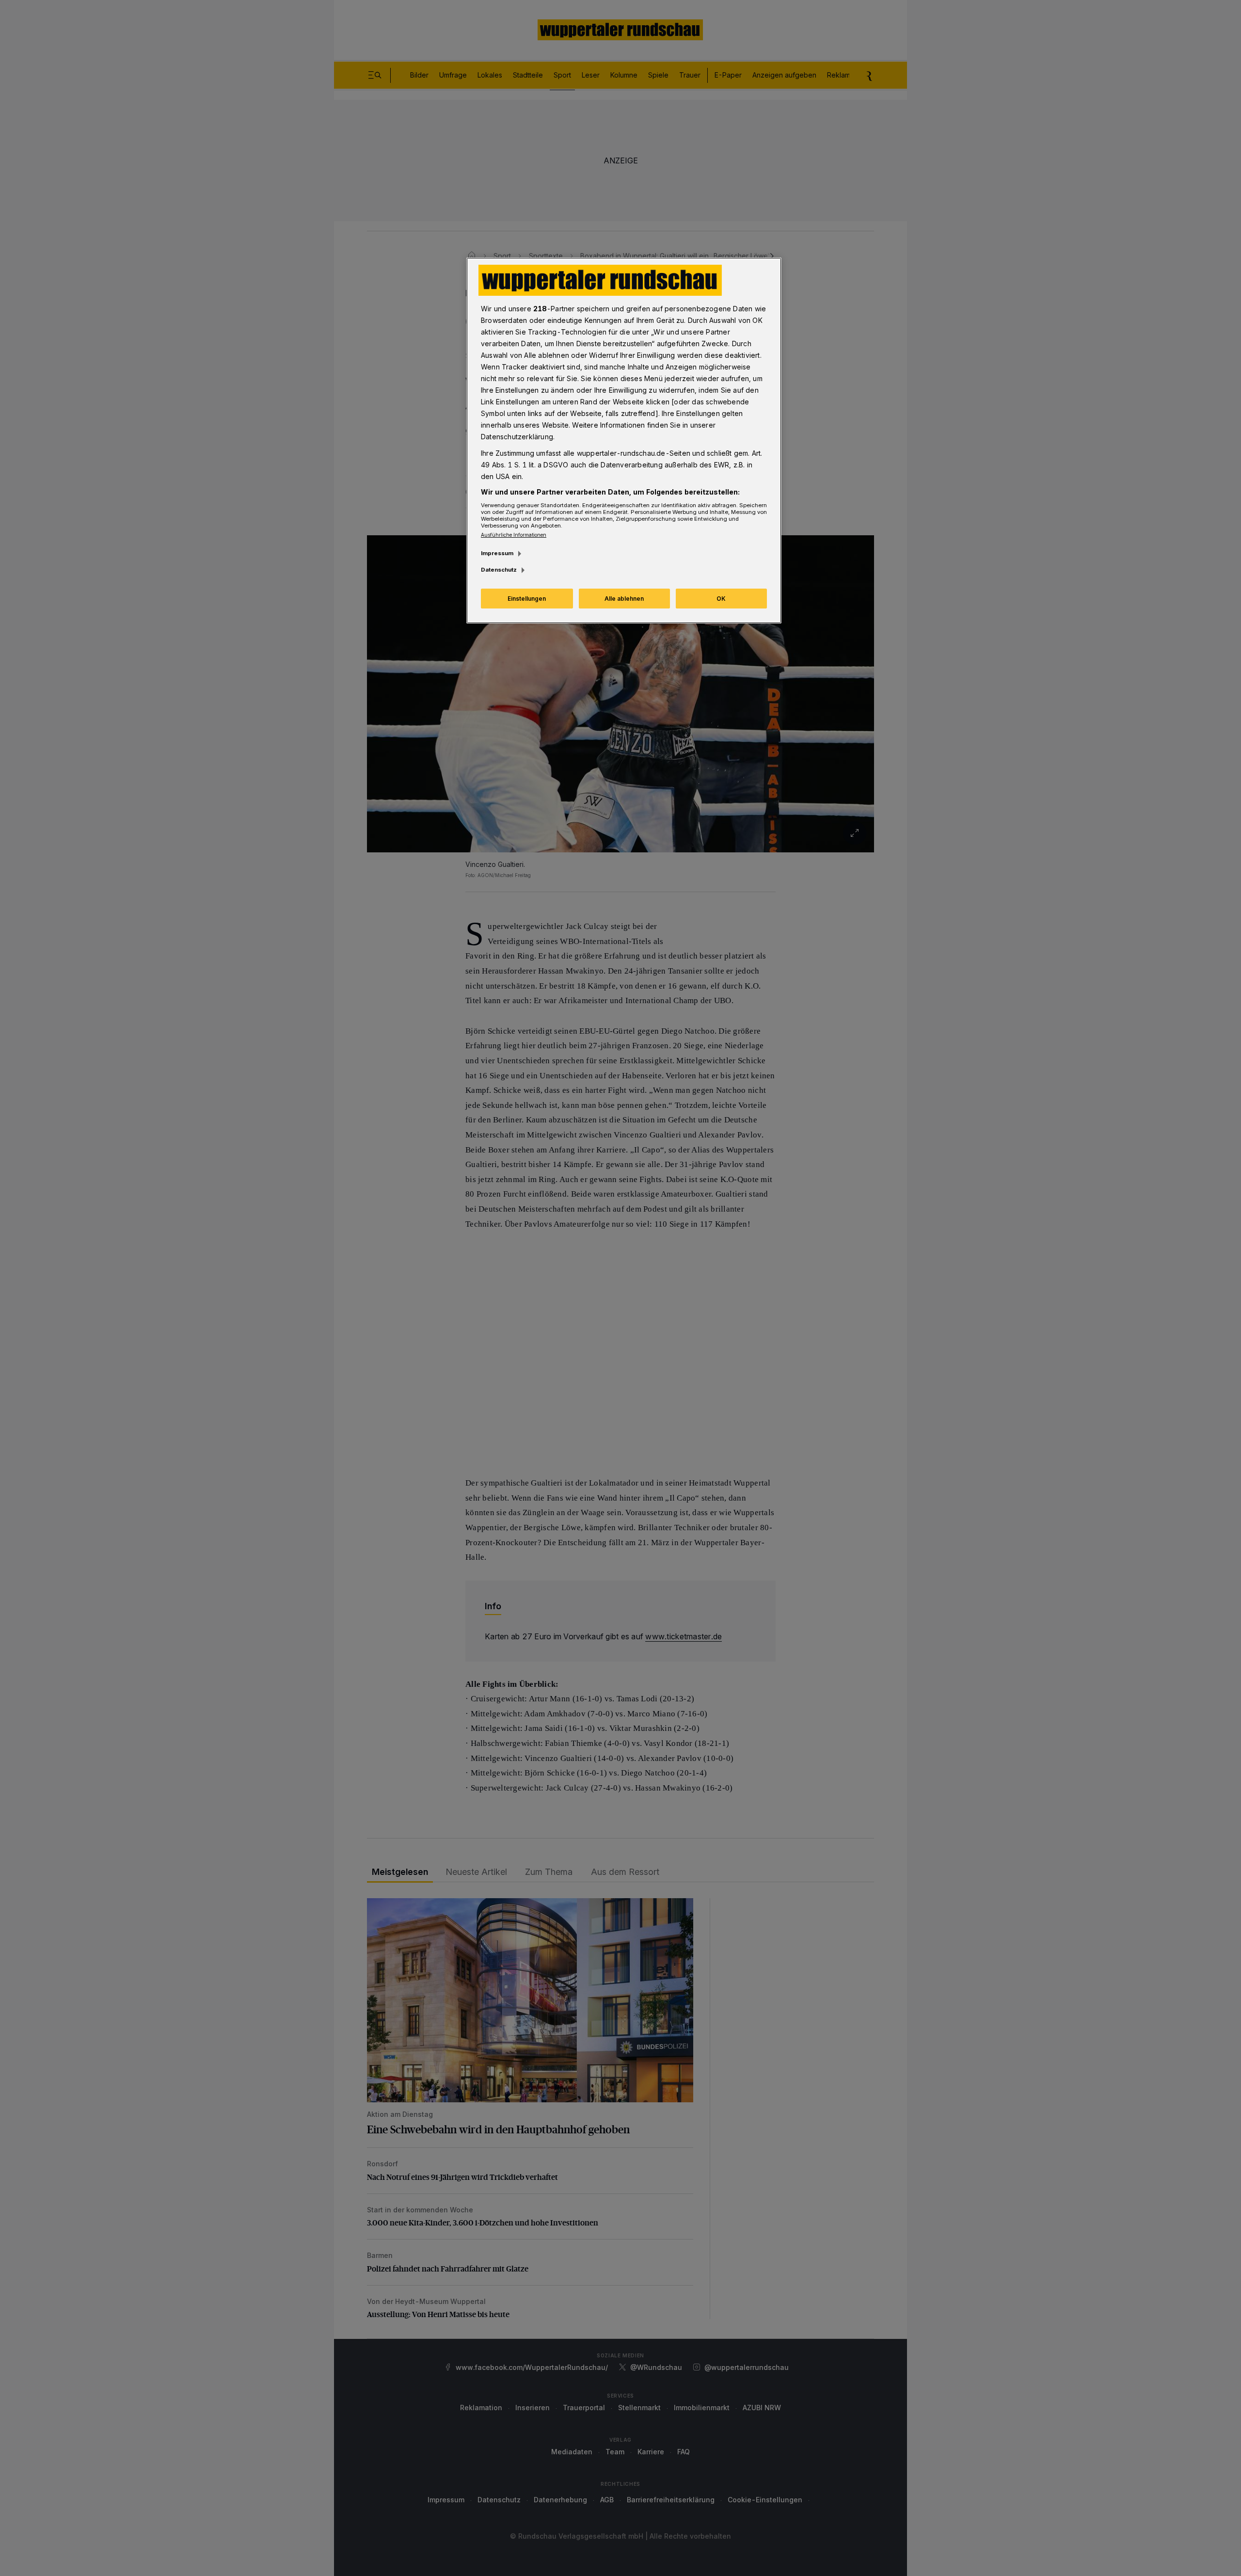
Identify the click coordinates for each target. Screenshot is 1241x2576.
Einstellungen (527, 599)
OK (721, 599)
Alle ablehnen (624, 599)
